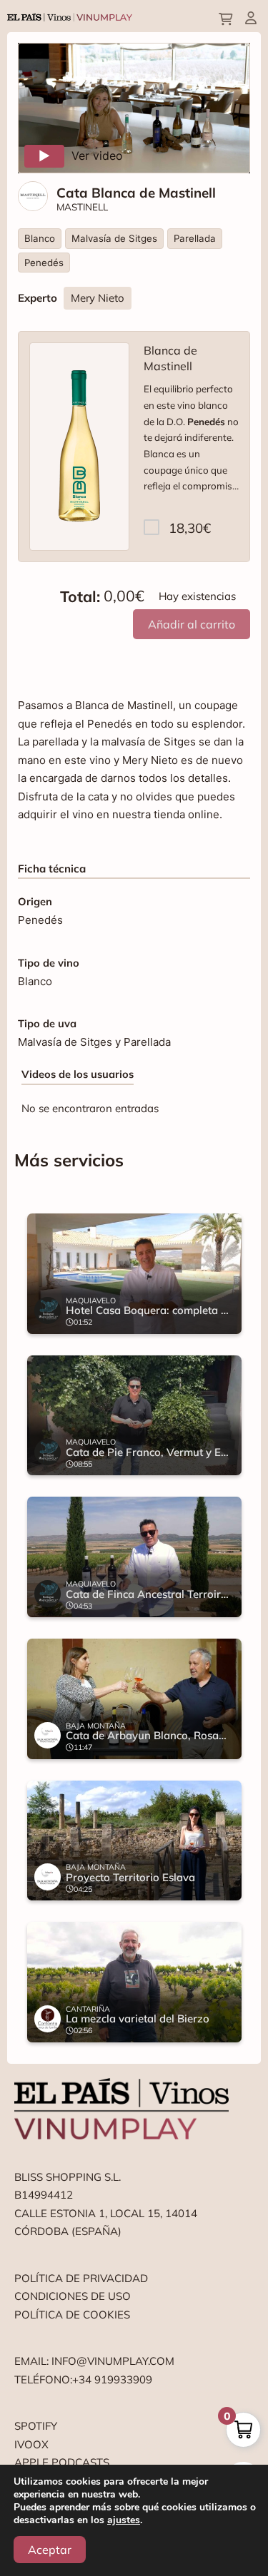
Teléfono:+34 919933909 (83, 2379)
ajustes (124, 2520)
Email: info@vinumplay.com (94, 2361)
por (195, 535)
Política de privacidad (81, 2278)
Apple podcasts (62, 2462)
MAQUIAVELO (91, 1300)
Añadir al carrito (192, 624)
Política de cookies (72, 2315)
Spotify (36, 2426)
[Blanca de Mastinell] (79, 447)
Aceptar (50, 2550)
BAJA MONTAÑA (96, 1726)
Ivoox (31, 2444)
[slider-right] (225, 1628)
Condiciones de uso (73, 2296)
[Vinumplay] (70, 16)
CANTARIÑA (88, 2009)
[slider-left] (43, 1628)
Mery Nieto (98, 298)
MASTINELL (82, 207)
